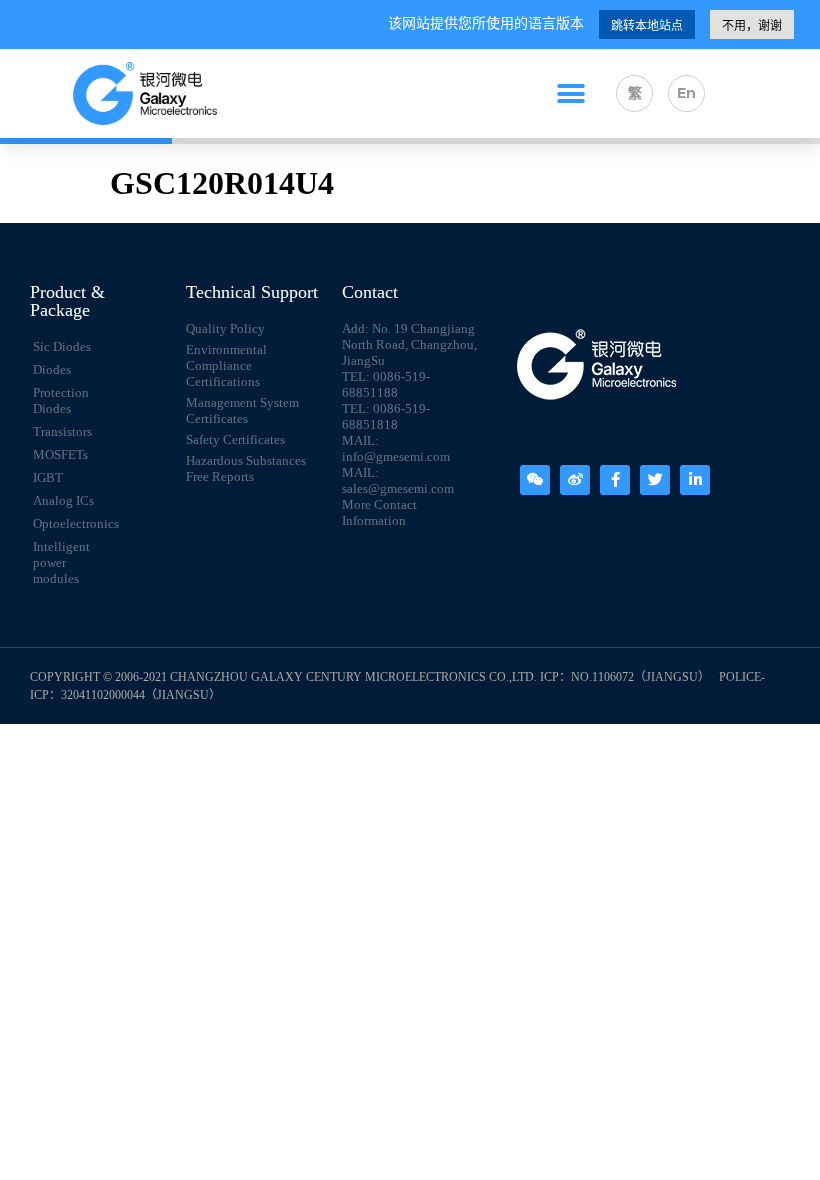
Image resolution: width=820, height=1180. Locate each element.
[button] (571, 93)
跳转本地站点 (647, 26)
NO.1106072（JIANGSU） (640, 677)
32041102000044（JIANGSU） (141, 695)
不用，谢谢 (752, 26)
